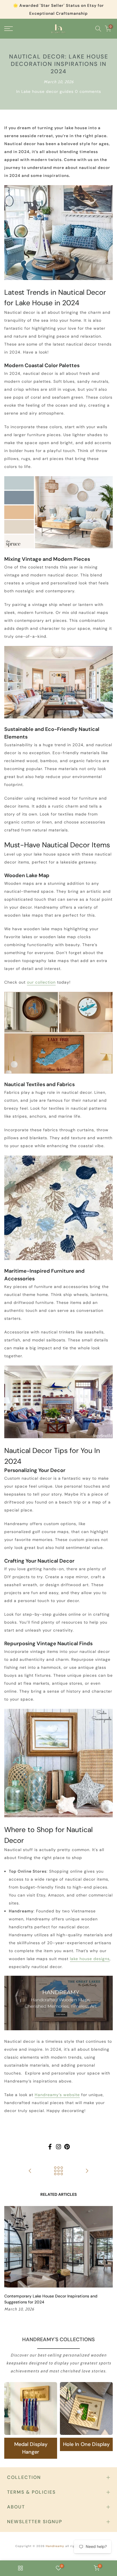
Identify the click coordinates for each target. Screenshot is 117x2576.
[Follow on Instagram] (58, 2147)
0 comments (88, 91)
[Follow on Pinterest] (67, 2147)
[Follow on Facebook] (50, 2147)
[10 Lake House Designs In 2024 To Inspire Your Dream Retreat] (87, 2171)
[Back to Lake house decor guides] (58, 2171)
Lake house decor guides (47, 91)
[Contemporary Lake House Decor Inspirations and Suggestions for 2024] (30, 2171)
